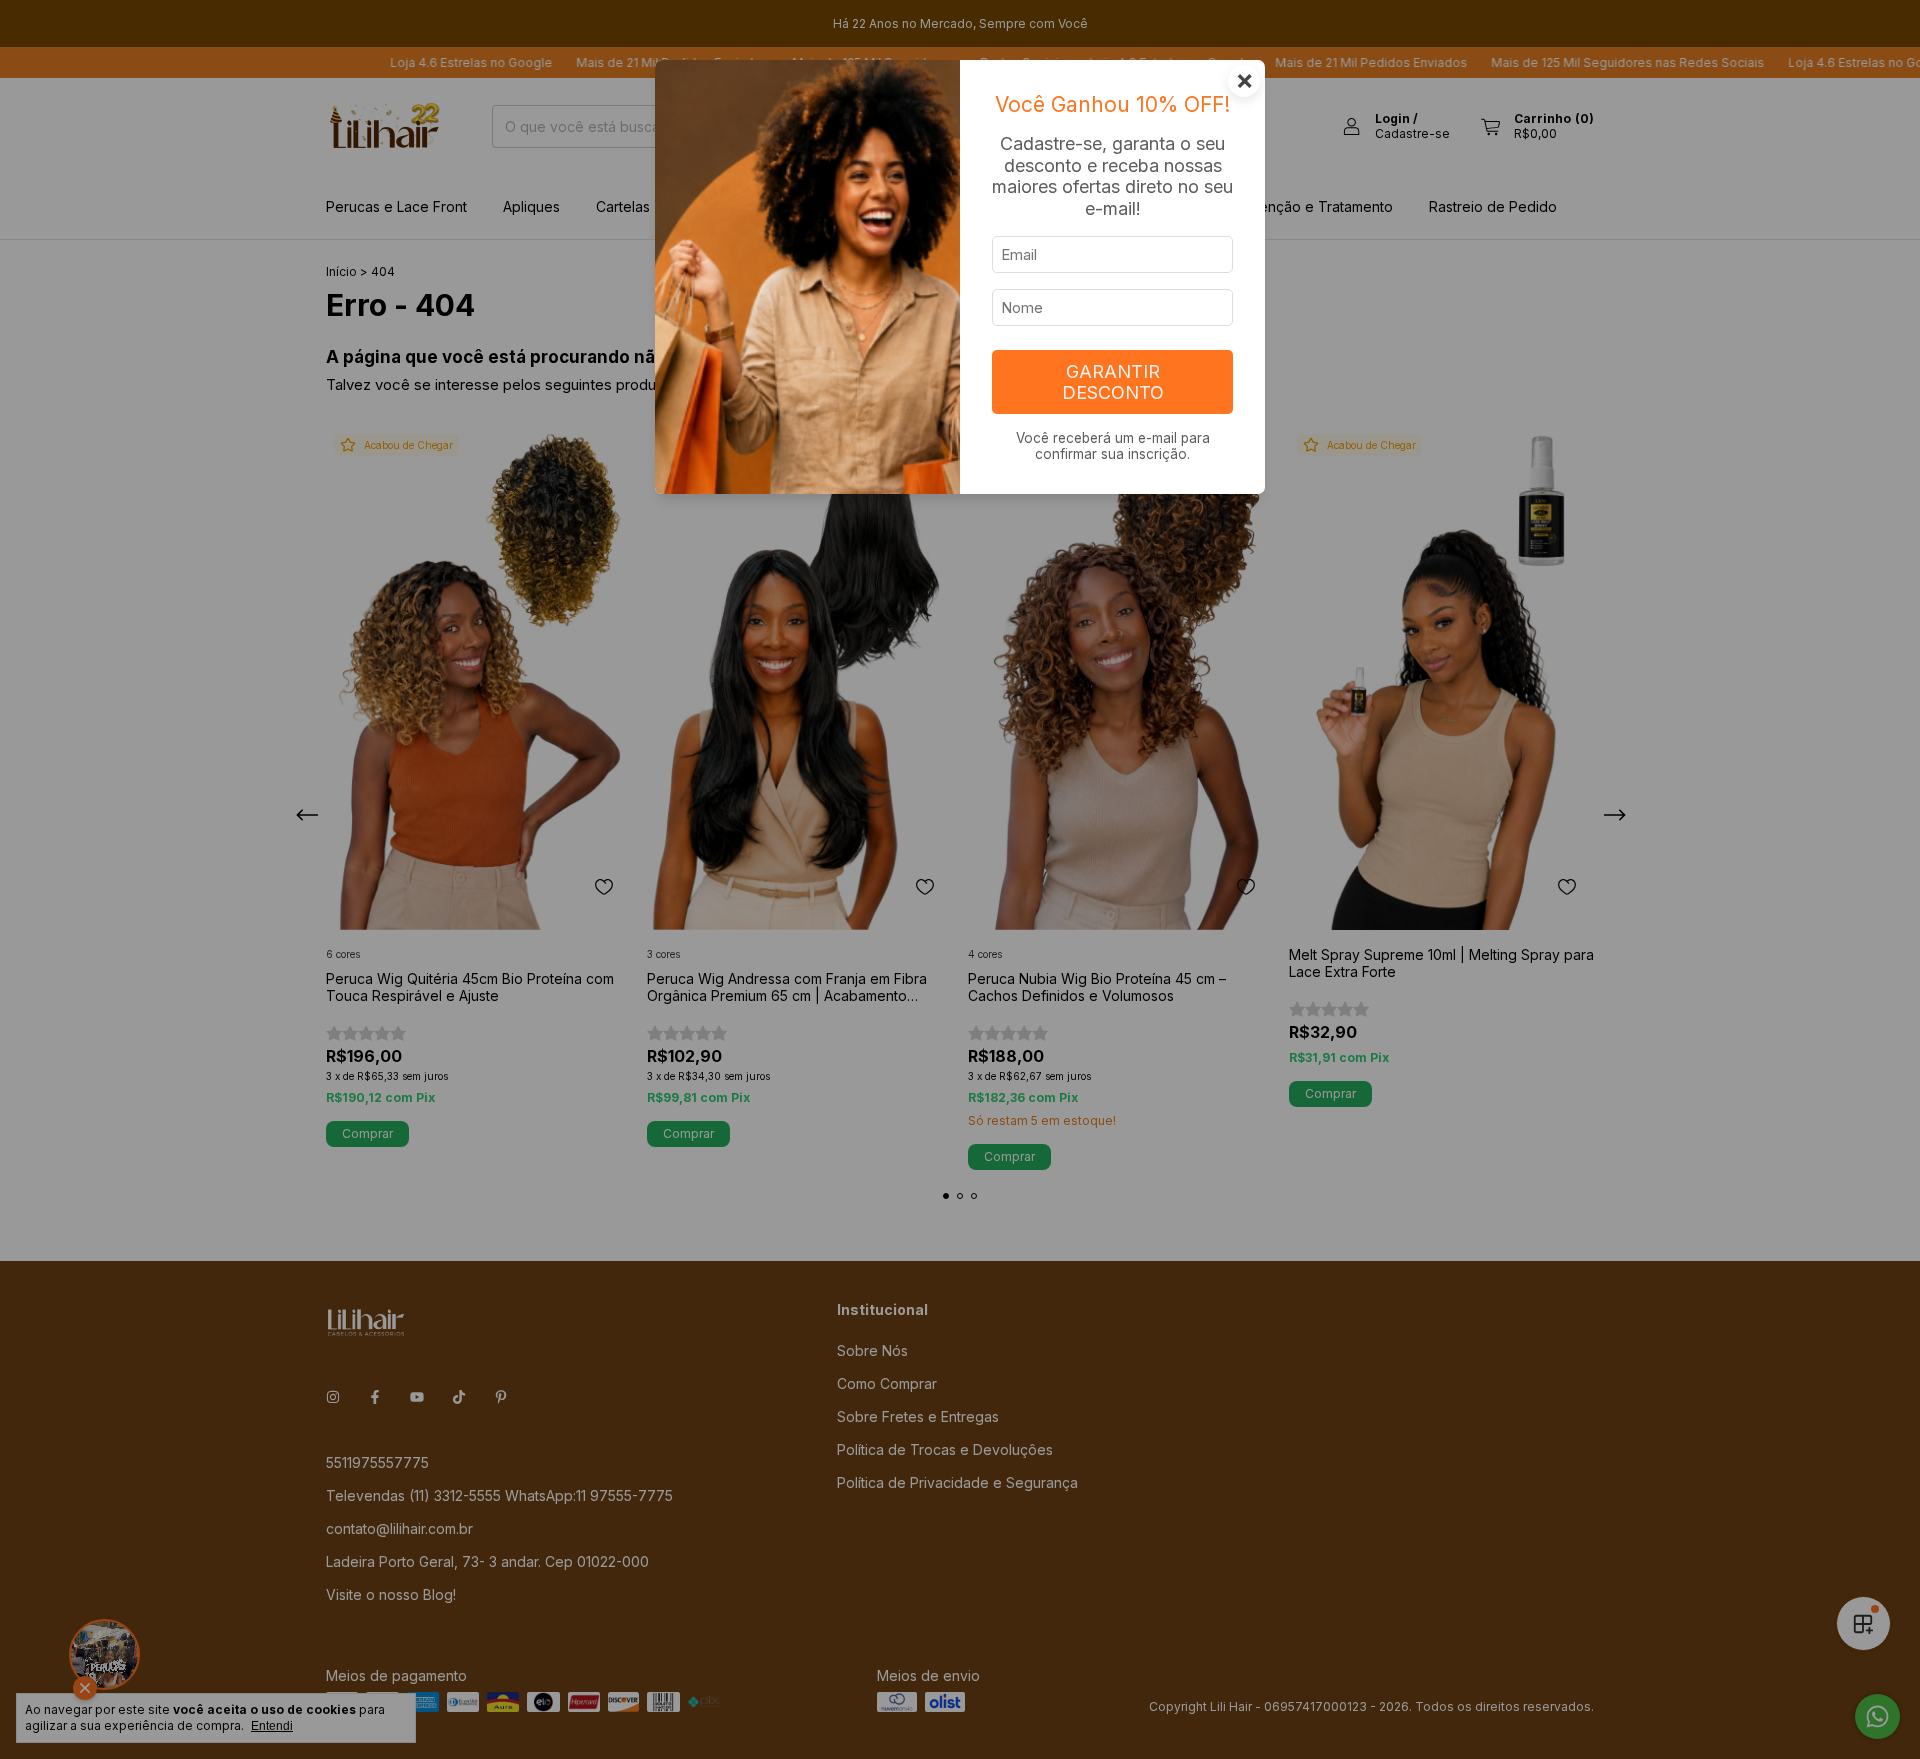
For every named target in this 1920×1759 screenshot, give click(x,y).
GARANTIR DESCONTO (1113, 382)
